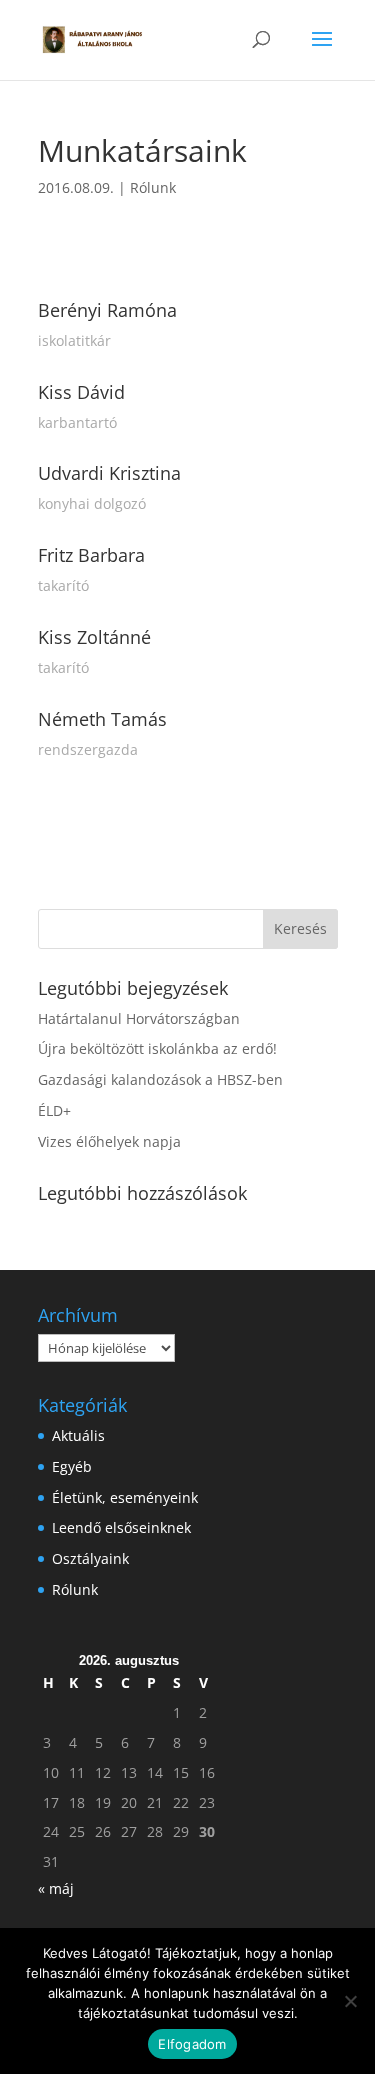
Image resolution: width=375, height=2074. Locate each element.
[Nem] (350, 2001)
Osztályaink (90, 1558)
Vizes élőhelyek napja (109, 1141)
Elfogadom (192, 2044)
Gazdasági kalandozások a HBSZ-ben (160, 1079)
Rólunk (153, 187)
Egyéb (72, 1466)
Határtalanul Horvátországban (139, 1018)
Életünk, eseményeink (125, 1497)
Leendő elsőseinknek (121, 1527)
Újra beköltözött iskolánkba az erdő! (157, 1048)
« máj (56, 1888)
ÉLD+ (54, 1110)
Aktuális (78, 1435)
